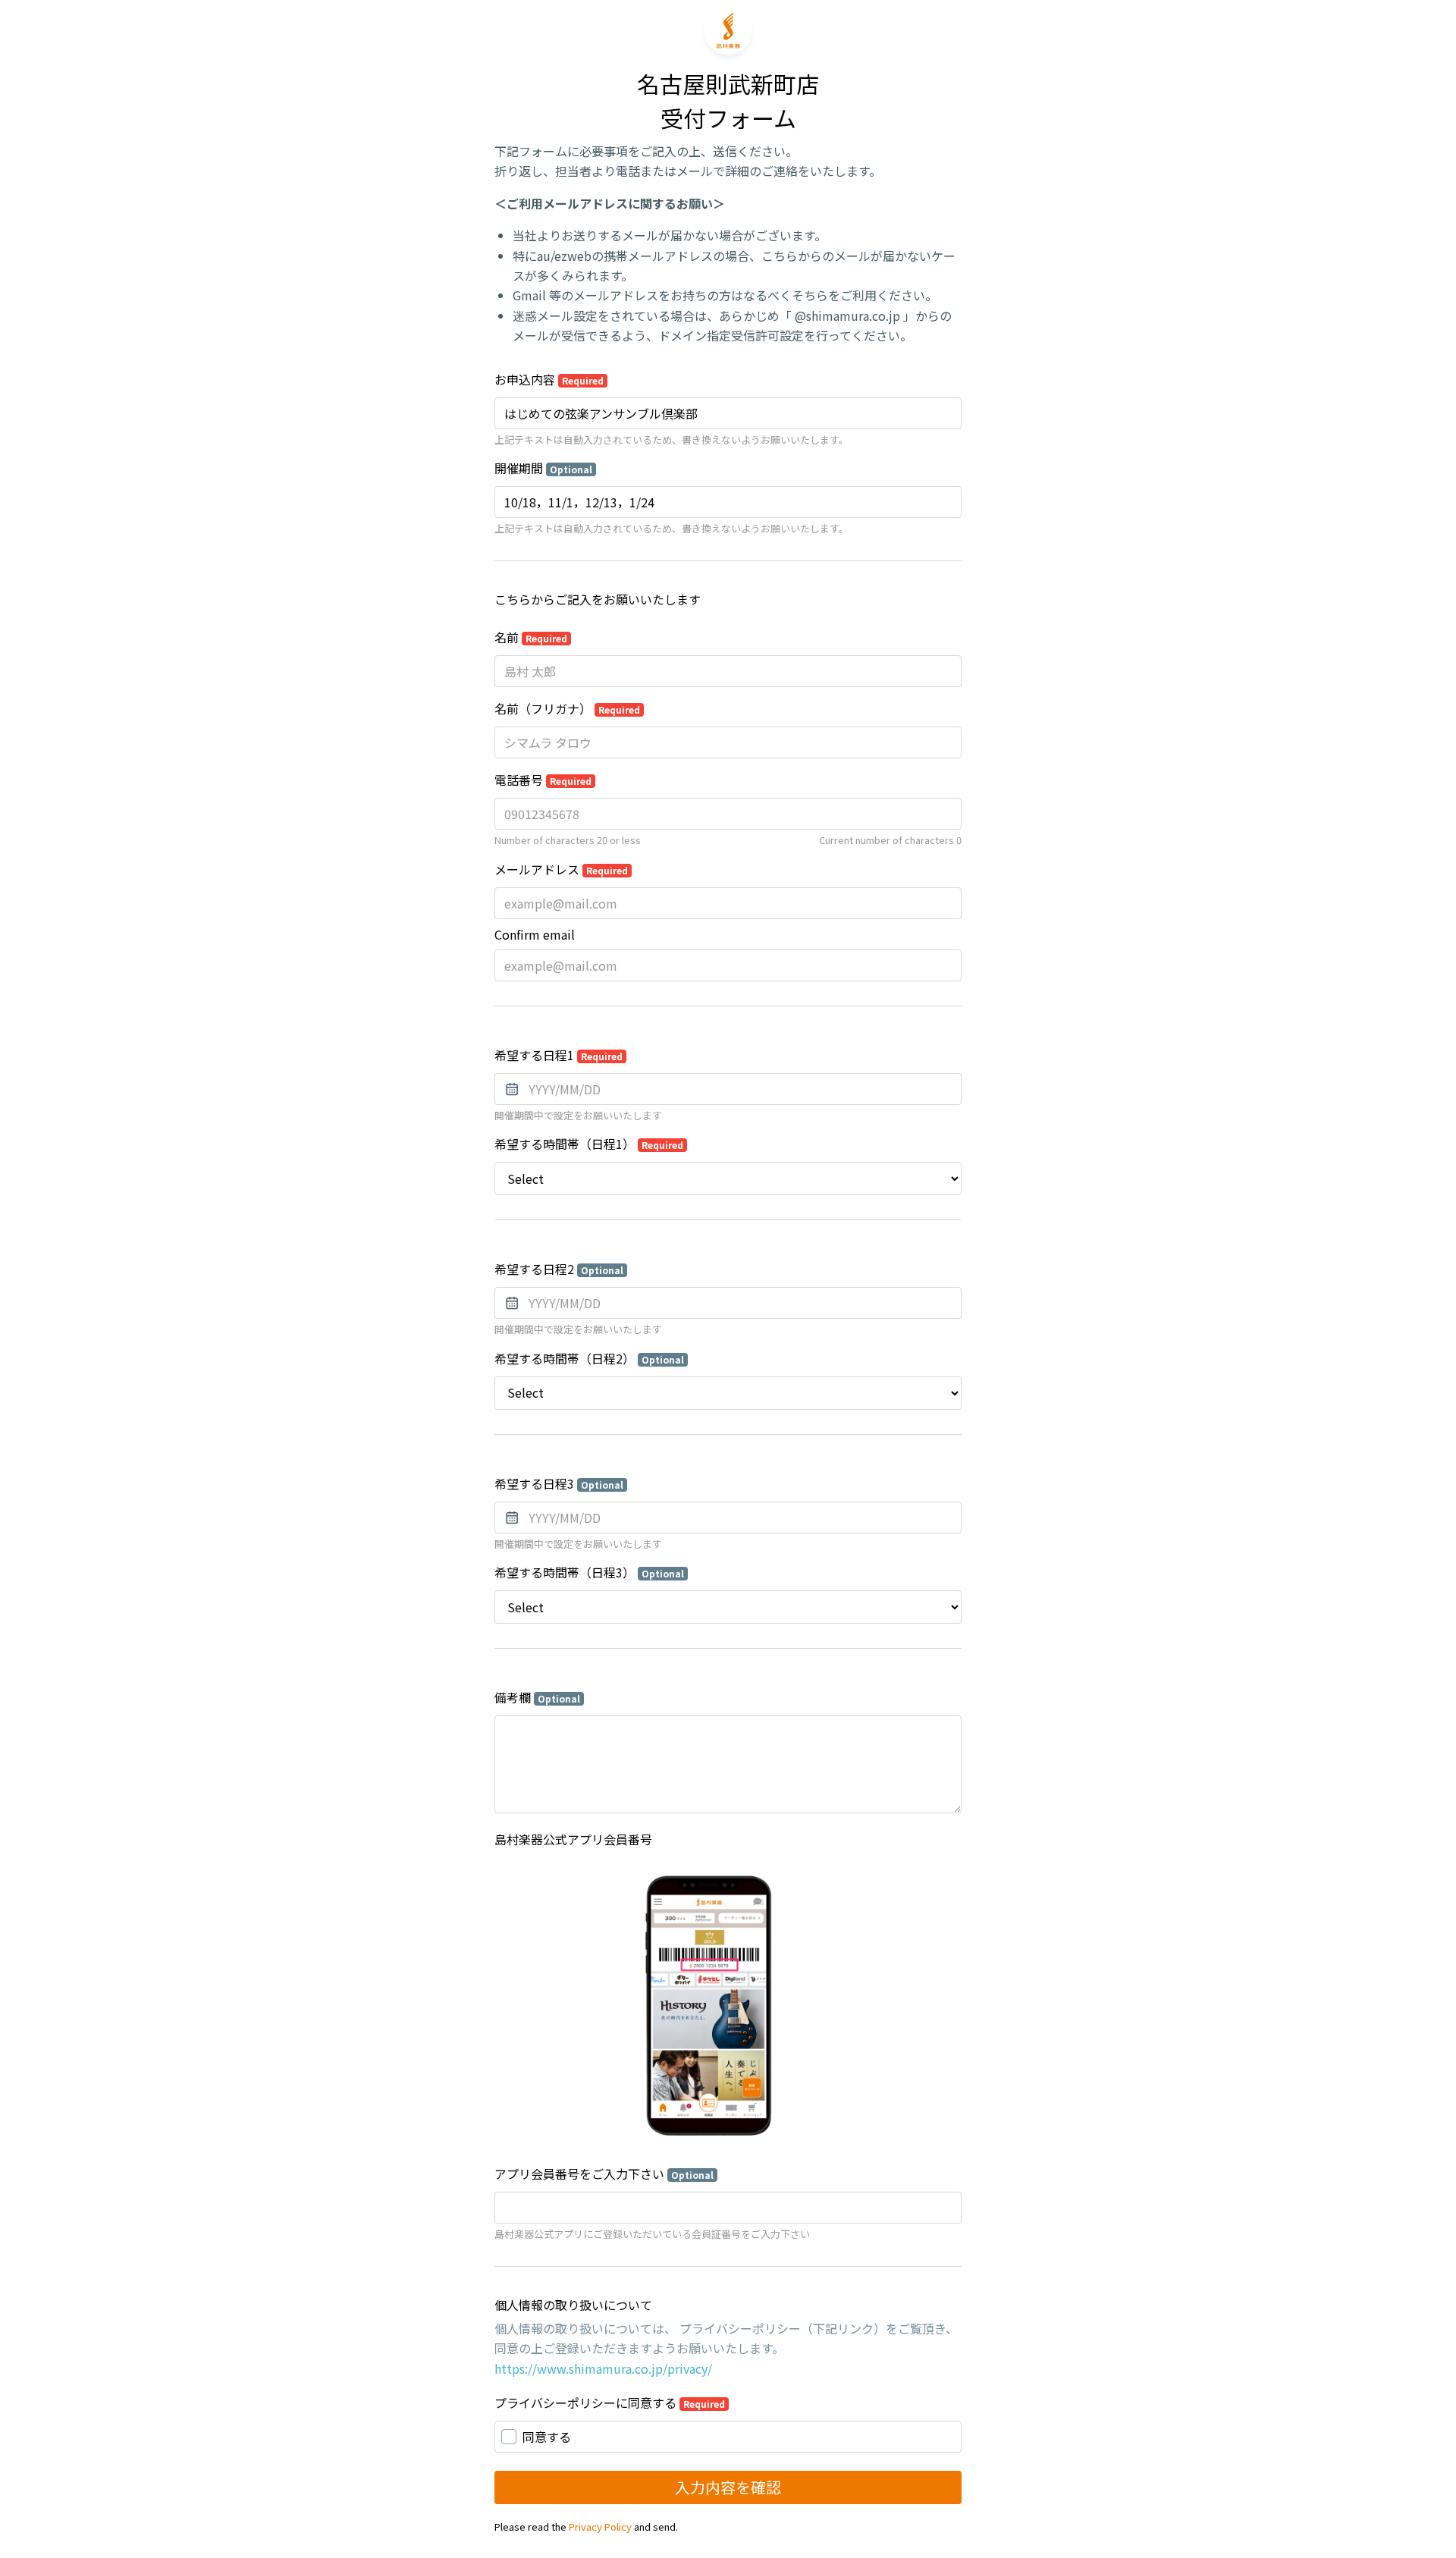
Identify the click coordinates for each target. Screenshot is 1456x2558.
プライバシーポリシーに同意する (610, 2403)
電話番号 (543, 780)
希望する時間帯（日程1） (589, 1144)
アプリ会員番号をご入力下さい (604, 2174)
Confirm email (535, 934)
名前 (531, 637)
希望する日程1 (559, 1055)
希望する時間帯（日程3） (589, 1572)
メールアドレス (561, 869)
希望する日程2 (559, 1269)
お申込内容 (549, 379)
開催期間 (543, 468)
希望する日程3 (559, 1483)
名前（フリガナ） (567, 708)
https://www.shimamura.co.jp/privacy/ (603, 2368)
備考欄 (537, 1697)
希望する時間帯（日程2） (589, 1358)
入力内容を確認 (728, 2487)
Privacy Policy (600, 2527)
